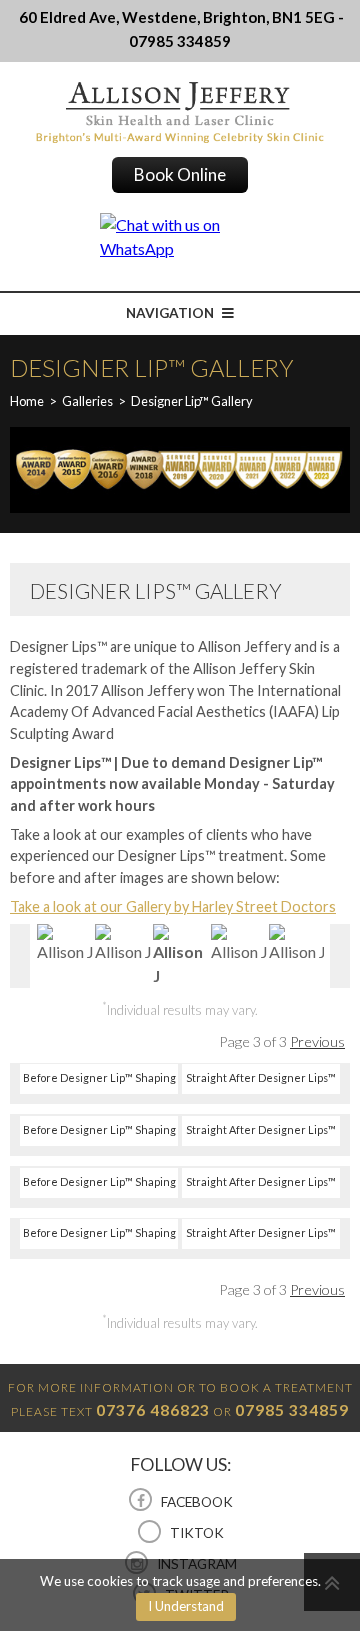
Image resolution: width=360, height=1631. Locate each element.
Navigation (171, 313)
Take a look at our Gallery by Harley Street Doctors (173, 906)
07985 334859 (292, 1410)
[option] (65, 944)
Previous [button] (20, 956)
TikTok (195, 1533)
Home (27, 401)
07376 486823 (153, 1410)
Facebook (195, 1502)
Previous (317, 1041)
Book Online (180, 174)
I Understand (186, 1606)
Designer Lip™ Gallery (192, 401)
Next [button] (340, 956)
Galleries (87, 401)
